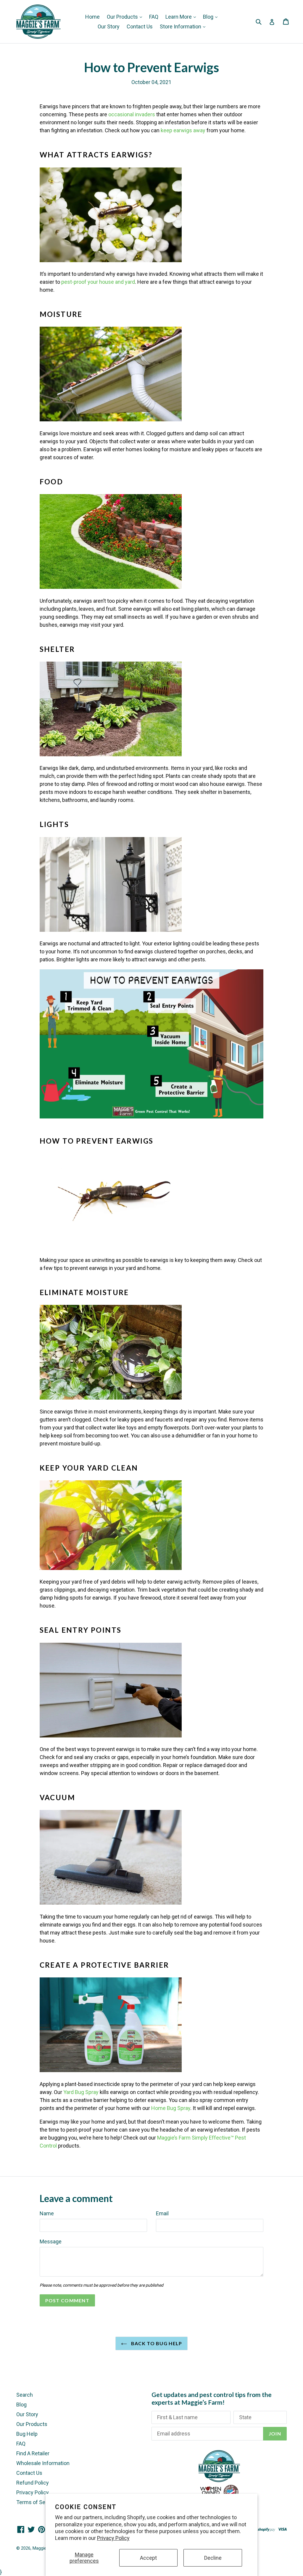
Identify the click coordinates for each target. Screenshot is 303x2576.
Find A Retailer (33, 2453)
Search (25, 2395)
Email (162, 2213)
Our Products (123, 17)
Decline (213, 2558)
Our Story (109, 26)
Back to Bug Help (156, 2343)
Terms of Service (37, 2502)
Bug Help (27, 2434)
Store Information (181, 26)
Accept (148, 2558)
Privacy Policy (113, 2538)
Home (92, 17)
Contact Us (140, 26)
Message (51, 2241)
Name (47, 2213)
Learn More (179, 17)
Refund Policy (33, 2483)
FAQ (154, 17)
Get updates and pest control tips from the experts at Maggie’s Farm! (212, 2398)
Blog (209, 17)
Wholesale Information (43, 2463)
